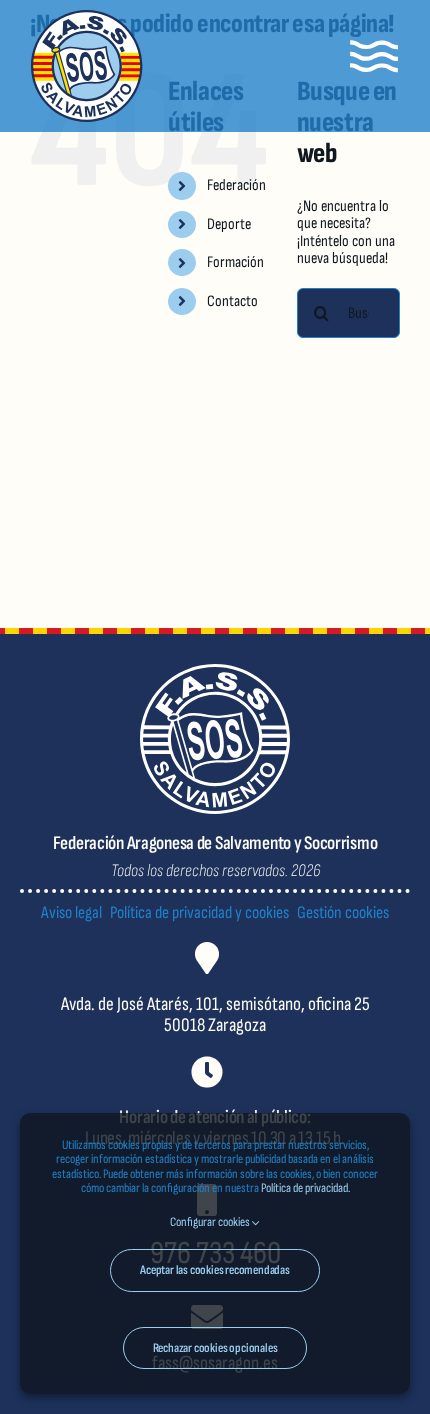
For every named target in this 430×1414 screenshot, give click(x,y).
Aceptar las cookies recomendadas (215, 1270)
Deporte (229, 224)
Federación (236, 185)
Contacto (232, 301)
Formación (235, 262)
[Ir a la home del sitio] (87, 66)
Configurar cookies (211, 1222)
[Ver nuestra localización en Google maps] (215, 1005)
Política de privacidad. (305, 1188)
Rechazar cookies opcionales (215, 1348)
